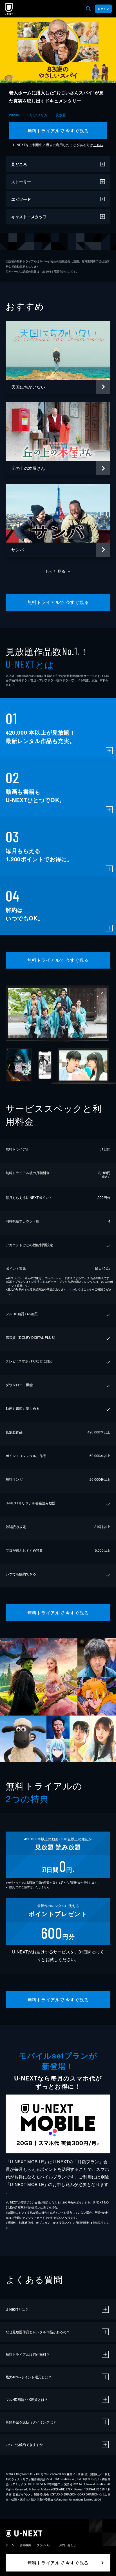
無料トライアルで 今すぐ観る (58, 131)
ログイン (103, 9)
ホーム (10, 2545)
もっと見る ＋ (58, 571)
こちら (98, 145)
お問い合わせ (68, 2545)
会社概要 (25, 2545)
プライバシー (45, 2545)
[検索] (88, 9)
